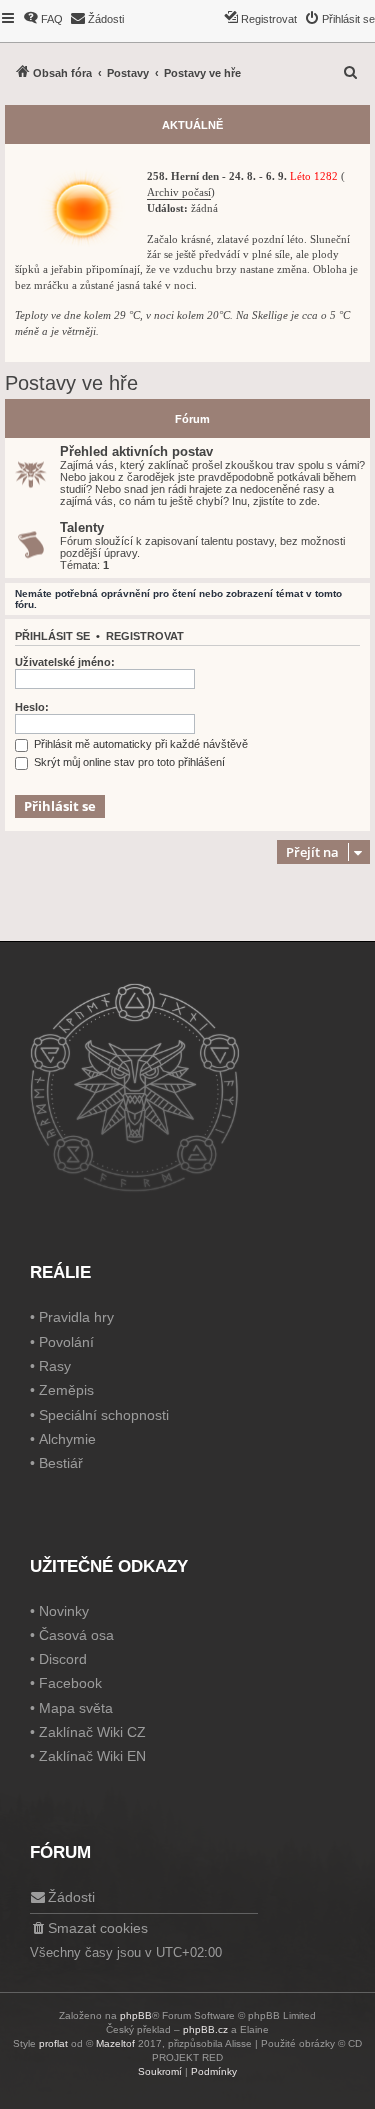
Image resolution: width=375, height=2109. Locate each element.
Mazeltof (115, 2043)
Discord (63, 1659)
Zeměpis (66, 1390)
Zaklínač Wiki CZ (92, 1732)
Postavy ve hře (71, 383)
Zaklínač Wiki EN (92, 1756)
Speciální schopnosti (104, 1415)
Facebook (70, 1683)
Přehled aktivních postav (136, 451)
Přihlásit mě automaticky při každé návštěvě (139, 744)
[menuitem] (43, 19)
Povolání (66, 1342)
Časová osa (76, 1635)
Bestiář (61, 1463)
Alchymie (67, 1439)
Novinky (64, 1611)
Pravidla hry (76, 1317)
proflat (53, 2043)
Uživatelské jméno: (65, 662)
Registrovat (145, 636)
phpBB (136, 2015)
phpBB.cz (205, 2029)
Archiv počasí (179, 192)
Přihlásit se (52, 636)
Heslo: (32, 707)
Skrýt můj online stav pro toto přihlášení (128, 762)
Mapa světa (76, 1708)
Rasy (55, 1366)
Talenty (82, 527)
